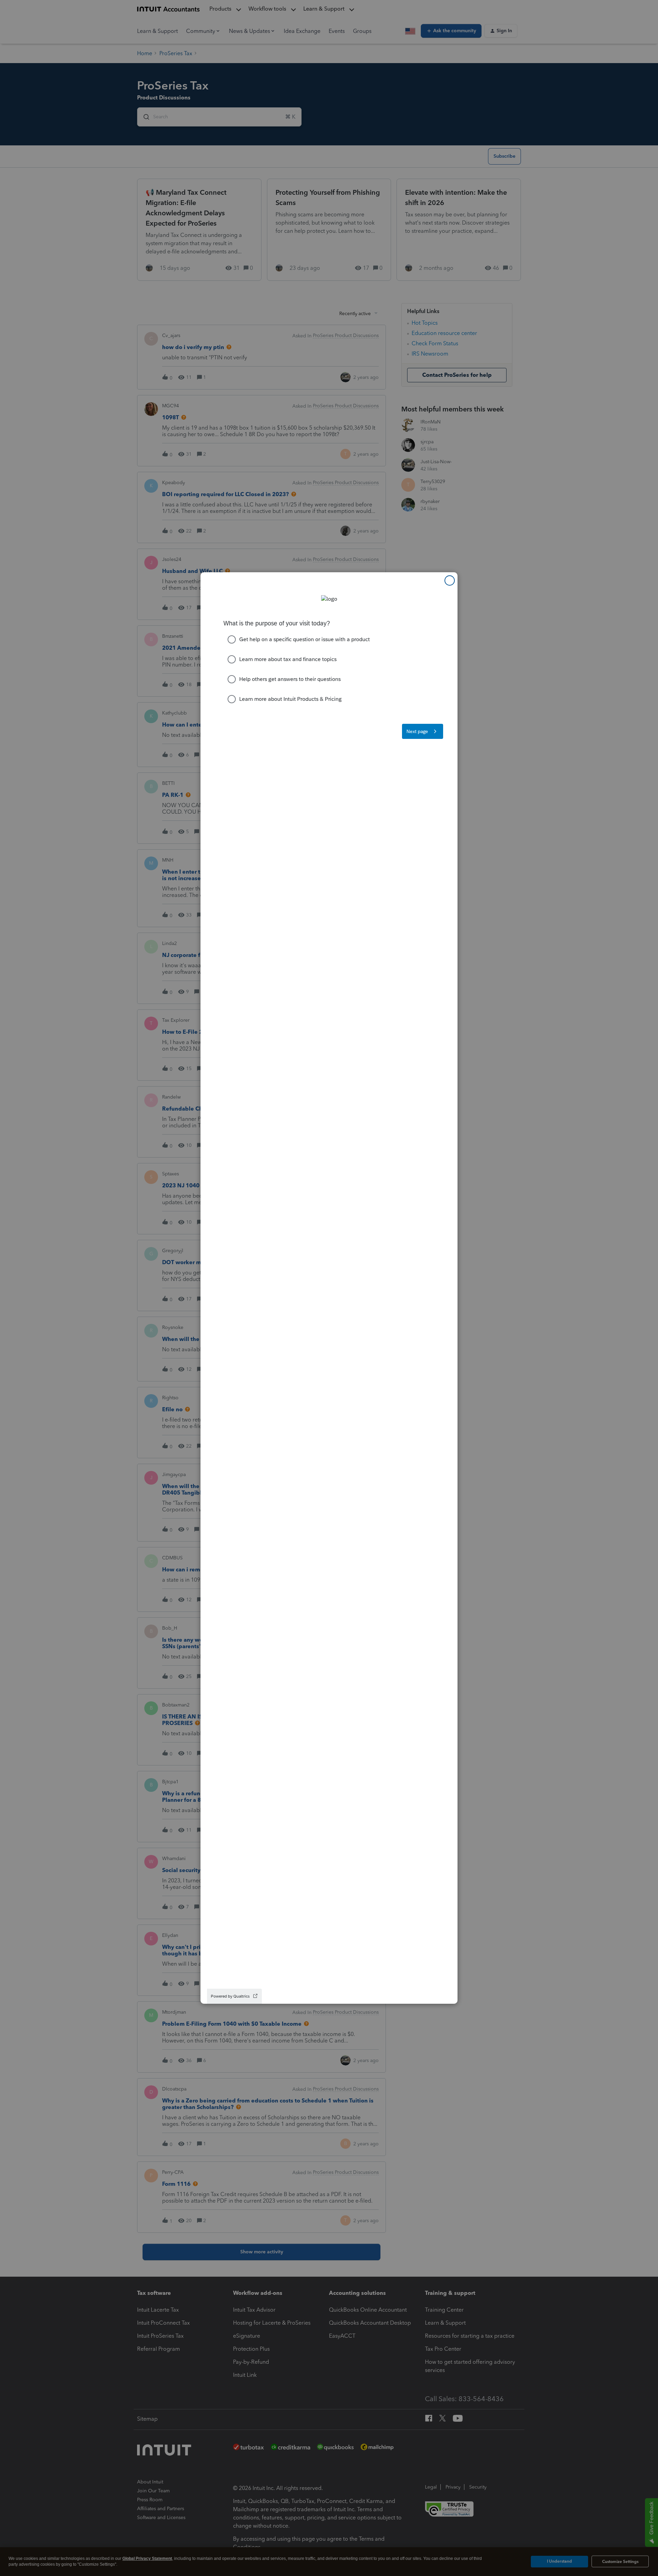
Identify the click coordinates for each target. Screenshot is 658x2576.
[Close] (450, 580)
